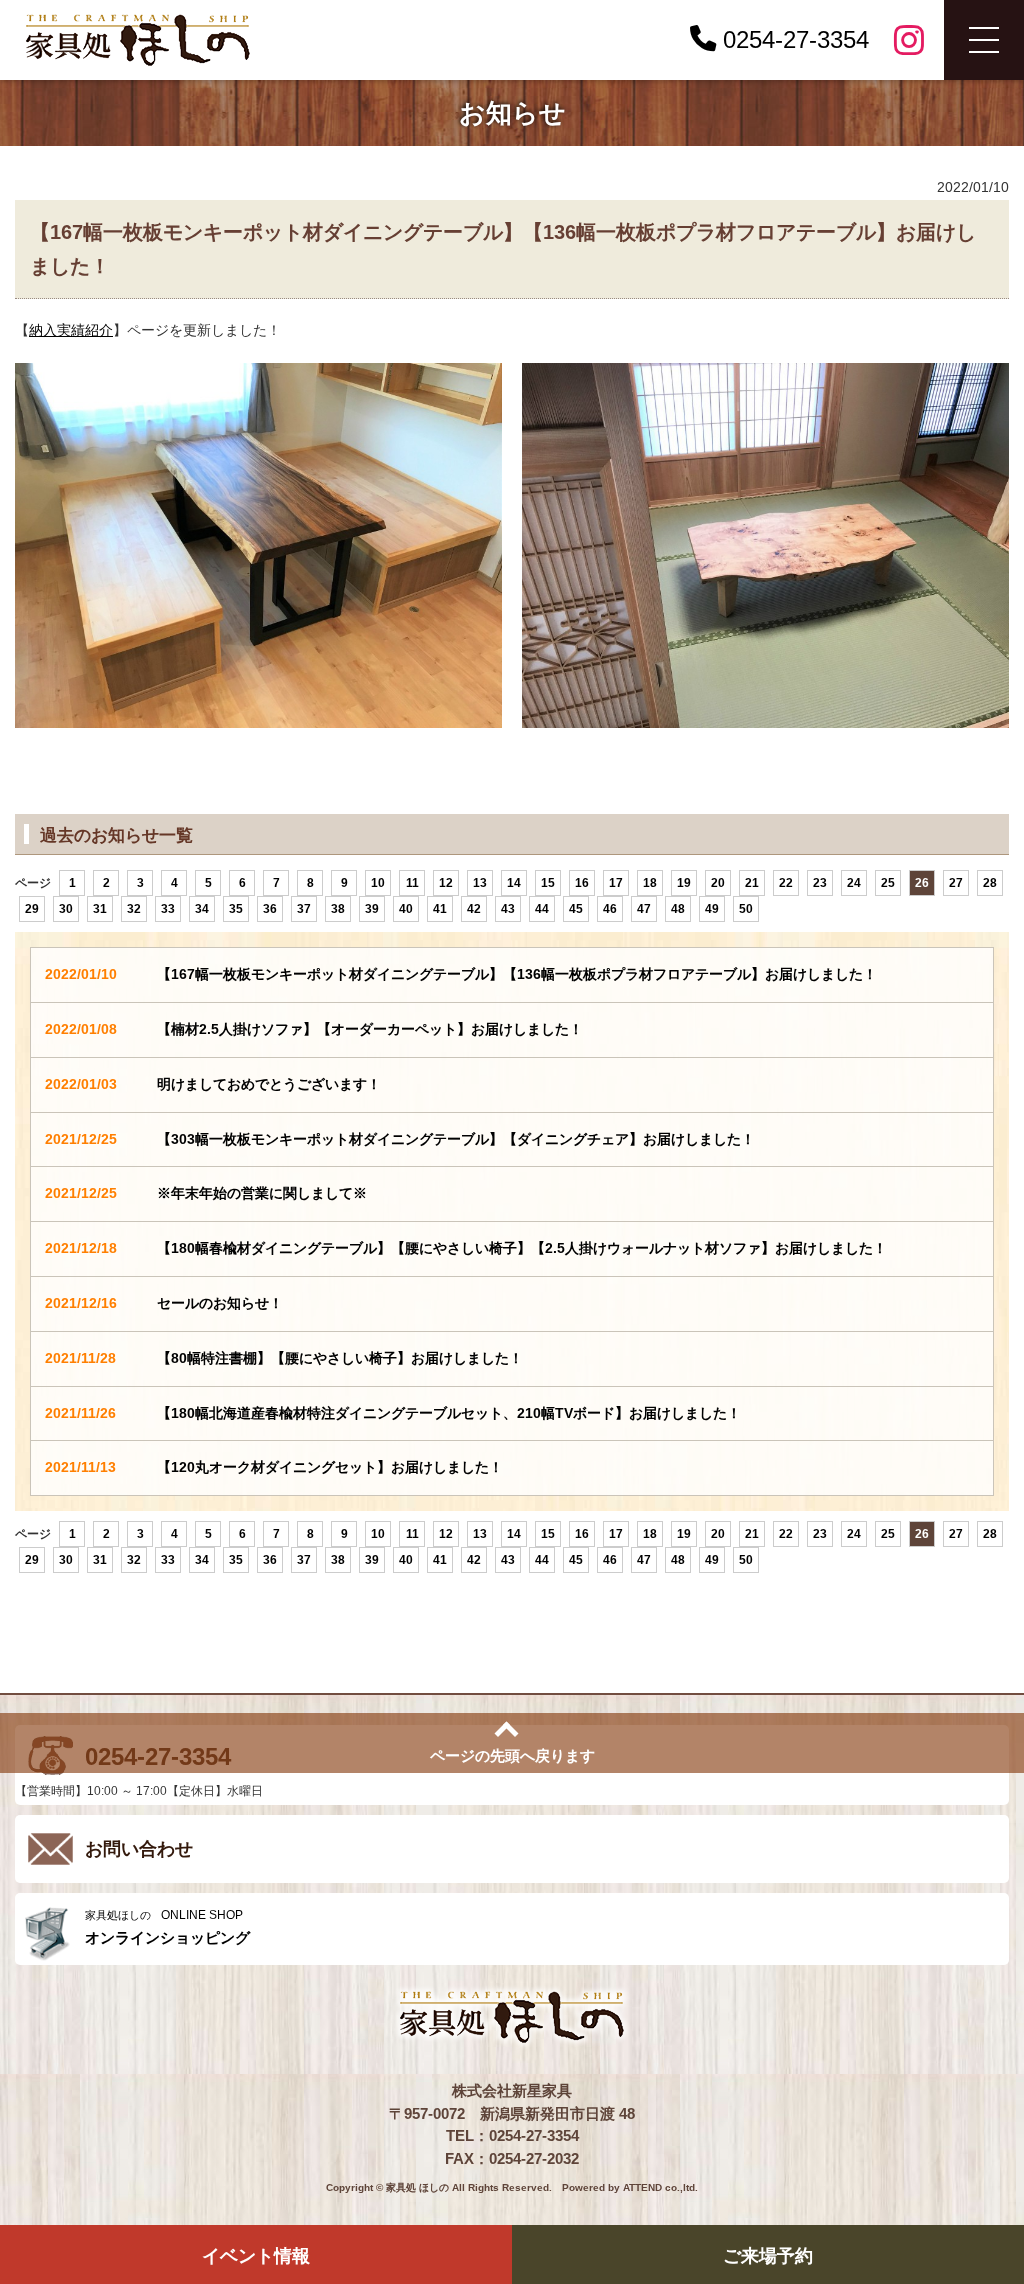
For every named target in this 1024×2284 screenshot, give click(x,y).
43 (508, 909)
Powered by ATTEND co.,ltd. (630, 2187)
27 (956, 883)
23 (820, 883)
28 (990, 883)
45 (576, 909)
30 (66, 909)
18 (650, 883)
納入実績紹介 (71, 330)
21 (752, 883)
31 (100, 909)
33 (168, 909)
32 (134, 909)
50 (746, 909)
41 (440, 909)
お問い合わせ (139, 1849)
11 (412, 883)
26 (922, 883)
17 (616, 883)
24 (854, 883)
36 (270, 909)
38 (338, 909)
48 (678, 909)
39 (372, 909)
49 (712, 909)
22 (786, 883)
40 (406, 909)
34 (202, 909)
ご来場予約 (768, 2256)
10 (378, 883)
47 (644, 909)
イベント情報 (256, 2256)
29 (32, 909)
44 (542, 909)
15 (548, 883)
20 (718, 883)
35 (236, 909)
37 (304, 909)
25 (888, 883)
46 (610, 909)
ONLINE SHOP (167, 1927)
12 (446, 883)
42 (474, 909)
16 (582, 883)
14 (514, 883)
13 (480, 883)
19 (684, 883)
